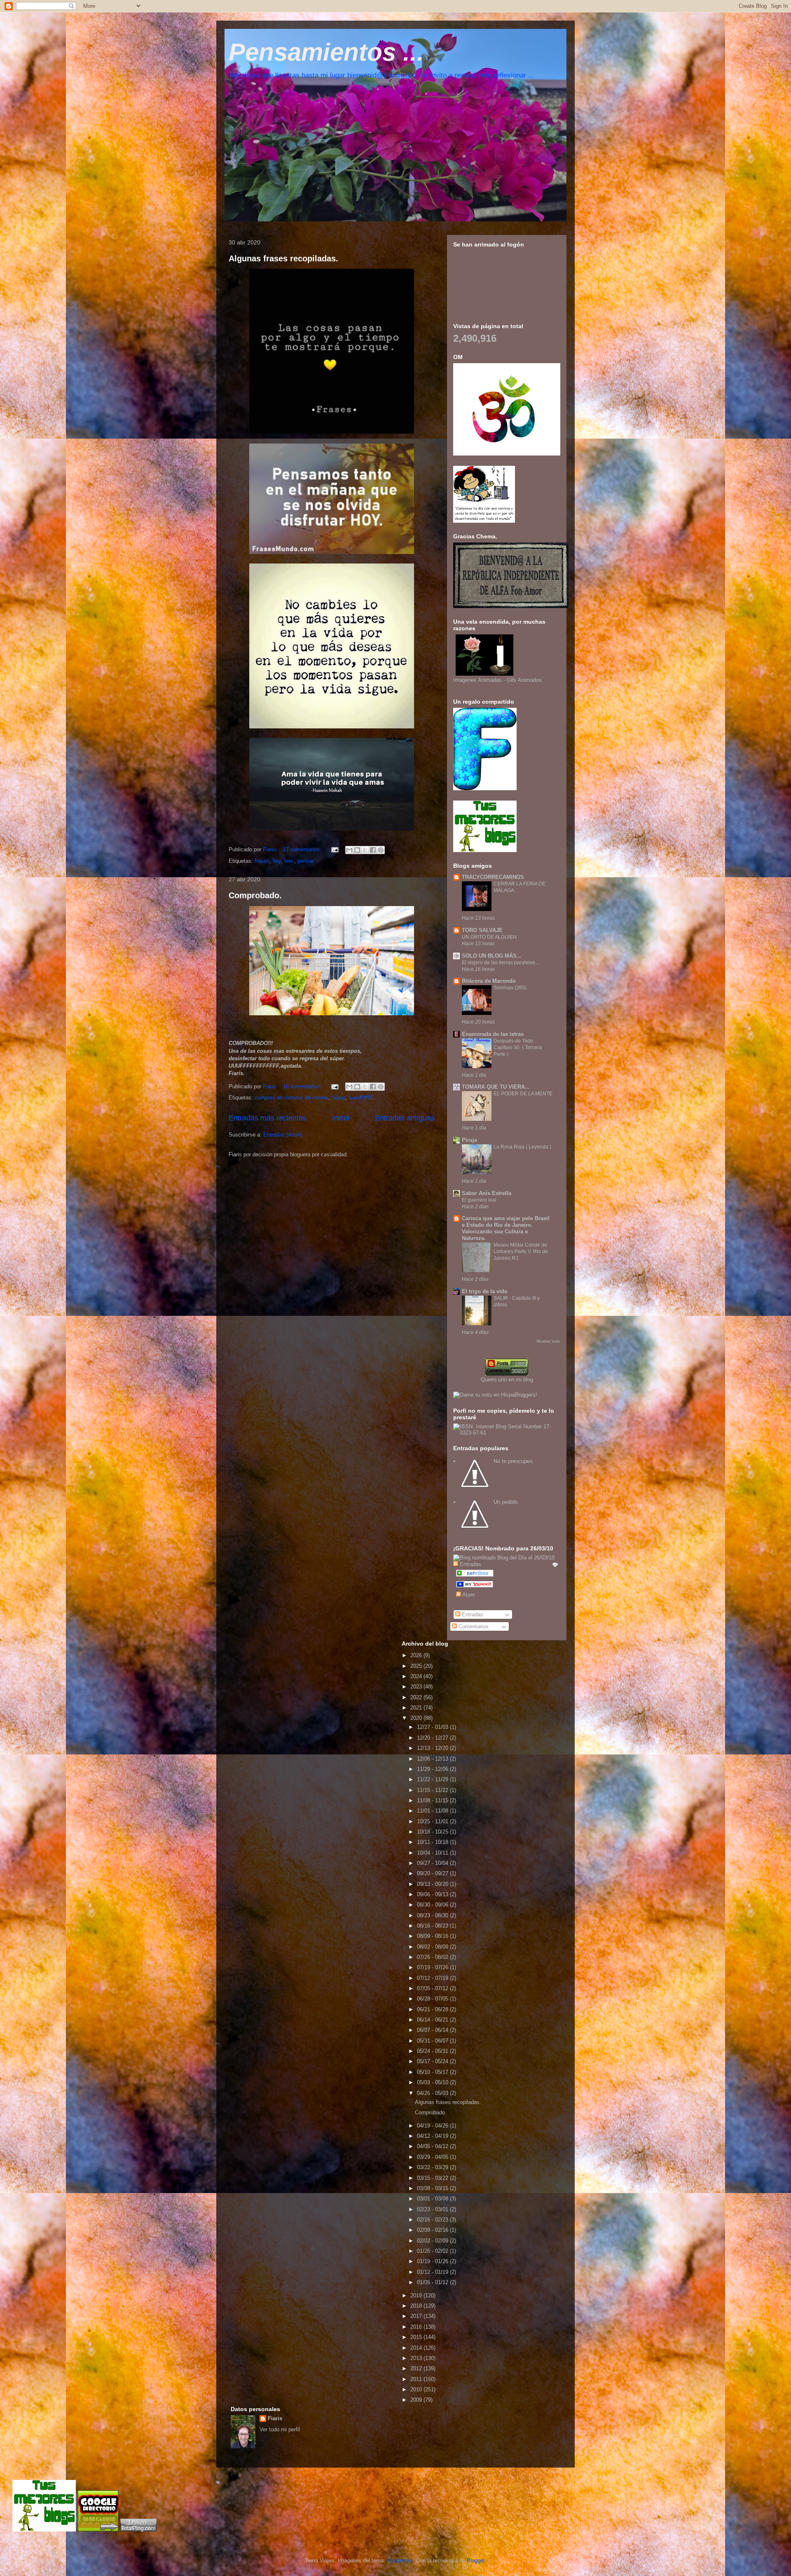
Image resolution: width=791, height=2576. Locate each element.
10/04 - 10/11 (433, 1853)
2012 (417, 2368)
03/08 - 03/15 (433, 2188)
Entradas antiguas (405, 1118)
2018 (417, 2306)
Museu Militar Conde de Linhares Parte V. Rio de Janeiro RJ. (521, 1252)
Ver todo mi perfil (280, 2429)
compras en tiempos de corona (291, 1098)
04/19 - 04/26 (433, 2126)
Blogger (476, 2561)
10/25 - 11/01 (433, 1821)
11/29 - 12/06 (433, 1769)
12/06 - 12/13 (433, 1759)
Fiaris (275, 2418)
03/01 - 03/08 (433, 2199)
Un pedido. (506, 1502)
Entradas (472, 1614)
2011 (417, 2379)
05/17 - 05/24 (433, 2061)
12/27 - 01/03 (433, 1727)
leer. (289, 861)
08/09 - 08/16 (433, 1936)
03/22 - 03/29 (433, 2167)
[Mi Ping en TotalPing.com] (138, 2530)
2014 (417, 2348)
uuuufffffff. (361, 1098)
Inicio (341, 1118)
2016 (417, 2327)
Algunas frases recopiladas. (283, 258)
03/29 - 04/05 (433, 2157)
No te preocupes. (514, 1461)
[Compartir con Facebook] (373, 850)
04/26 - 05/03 (433, 2093)
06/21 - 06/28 (433, 2009)
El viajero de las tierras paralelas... (500, 963)
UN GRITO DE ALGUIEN (489, 937)
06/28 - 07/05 (433, 1999)
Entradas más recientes (268, 1118)
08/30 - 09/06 (433, 1905)
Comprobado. (255, 895)
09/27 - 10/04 (433, 1863)
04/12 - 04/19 (433, 2136)
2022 (417, 1697)
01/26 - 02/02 (433, 2251)
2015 (417, 2337)
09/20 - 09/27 (433, 1873)
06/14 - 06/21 (433, 2020)
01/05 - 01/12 (433, 2282)
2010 (417, 2389)
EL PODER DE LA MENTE (523, 1094)
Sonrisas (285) (510, 988)
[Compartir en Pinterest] (381, 850)
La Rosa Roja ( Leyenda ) (522, 1147)
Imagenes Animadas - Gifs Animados (497, 680)
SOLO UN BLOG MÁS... (492, 956)
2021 (417, 1708)
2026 (417, 1655)
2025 (417, 1666)
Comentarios (473, 1626)
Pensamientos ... (326, 52)
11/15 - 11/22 (433, 1790)
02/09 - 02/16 (433, 2230)
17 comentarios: (303, 849)
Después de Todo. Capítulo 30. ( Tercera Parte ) (518, 1047)
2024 (417, 1676)
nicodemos (400, 2561)
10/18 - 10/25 (433, 1832)
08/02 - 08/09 (433, 1947)
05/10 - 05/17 (433, 2072)
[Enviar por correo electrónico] (349, 850)
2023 (417, 1687)
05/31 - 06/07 (433, 2041)
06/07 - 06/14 (433, 2030)
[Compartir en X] (365, 850)
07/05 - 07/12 (433, 1988)
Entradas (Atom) (283, 1135)
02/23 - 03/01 (433, 2209)
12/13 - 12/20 (433, 1748)
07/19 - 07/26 (433, 1967)
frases (262, 861)
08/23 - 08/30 (433, 1915)
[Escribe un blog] (357, 850)
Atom (468, 1595)
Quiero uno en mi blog (507, 1380)
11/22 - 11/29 (433, 1779)
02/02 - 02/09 (433, 2241)
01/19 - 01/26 (433, 2261)
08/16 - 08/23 (433, 1926)
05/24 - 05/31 (433, 2051)
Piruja (469, 1140)
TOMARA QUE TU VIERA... (496, 1087)
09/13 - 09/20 (433, 1884)
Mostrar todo (548, 1341)
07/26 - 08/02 (433, 1957)
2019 (417, 2295)
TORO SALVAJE (482, 930)
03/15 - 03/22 (433, 2178)
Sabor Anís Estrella (487, 1193)
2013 (417, 2358)
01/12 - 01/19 (433, 2272)
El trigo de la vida (484, 1291)
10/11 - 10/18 (433, 1842)
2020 (417, 1718)
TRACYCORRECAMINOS (493, 877)
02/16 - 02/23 (433, 2220)
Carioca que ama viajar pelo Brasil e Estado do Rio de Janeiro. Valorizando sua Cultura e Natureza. (506, 1228)
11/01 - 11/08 (433, 1811)
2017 (417, 2316)
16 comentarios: (303, 1086)
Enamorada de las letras (493, 1034)
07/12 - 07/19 (433, 1978)
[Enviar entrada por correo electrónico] (334, 849)
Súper (338, 1098)
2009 (417, 2400)
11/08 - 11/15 (433, 1800)
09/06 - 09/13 (433, 1894)
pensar (305, 861)
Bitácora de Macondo (489, 981)
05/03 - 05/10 (433, 2082)
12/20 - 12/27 (433, 1738)
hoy (277, 861)
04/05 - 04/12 (433, 2146)
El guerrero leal (479, 1200)
